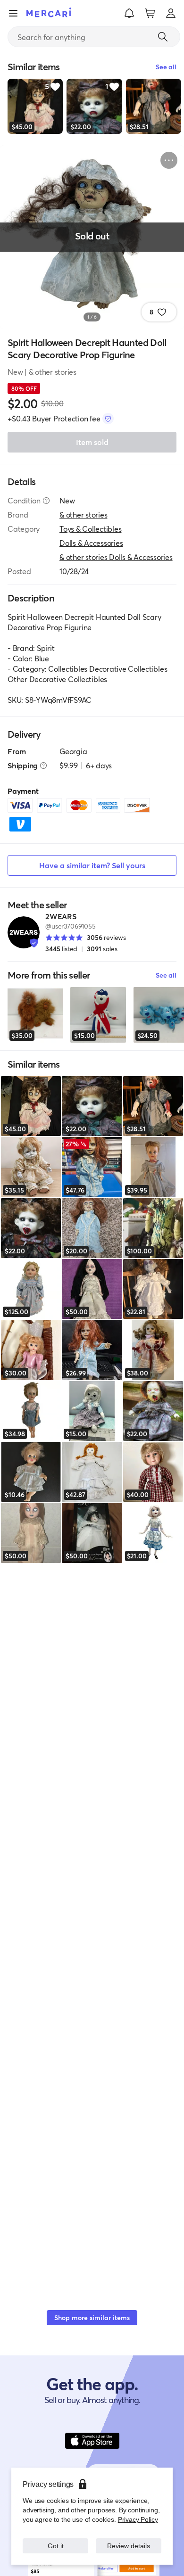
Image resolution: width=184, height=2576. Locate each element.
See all (166, 975)
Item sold (92, 442)
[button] (129, 13)
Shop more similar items (92, 2317)
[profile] (171, 13)
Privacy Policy (138, 2519)
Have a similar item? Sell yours (92, 865)
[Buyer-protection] (108, 419)
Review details (129, 2546)
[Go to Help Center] (46, 501)
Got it (55, 2546)
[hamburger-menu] (13, 13)
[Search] (163, 37)
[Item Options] (169, 160)
